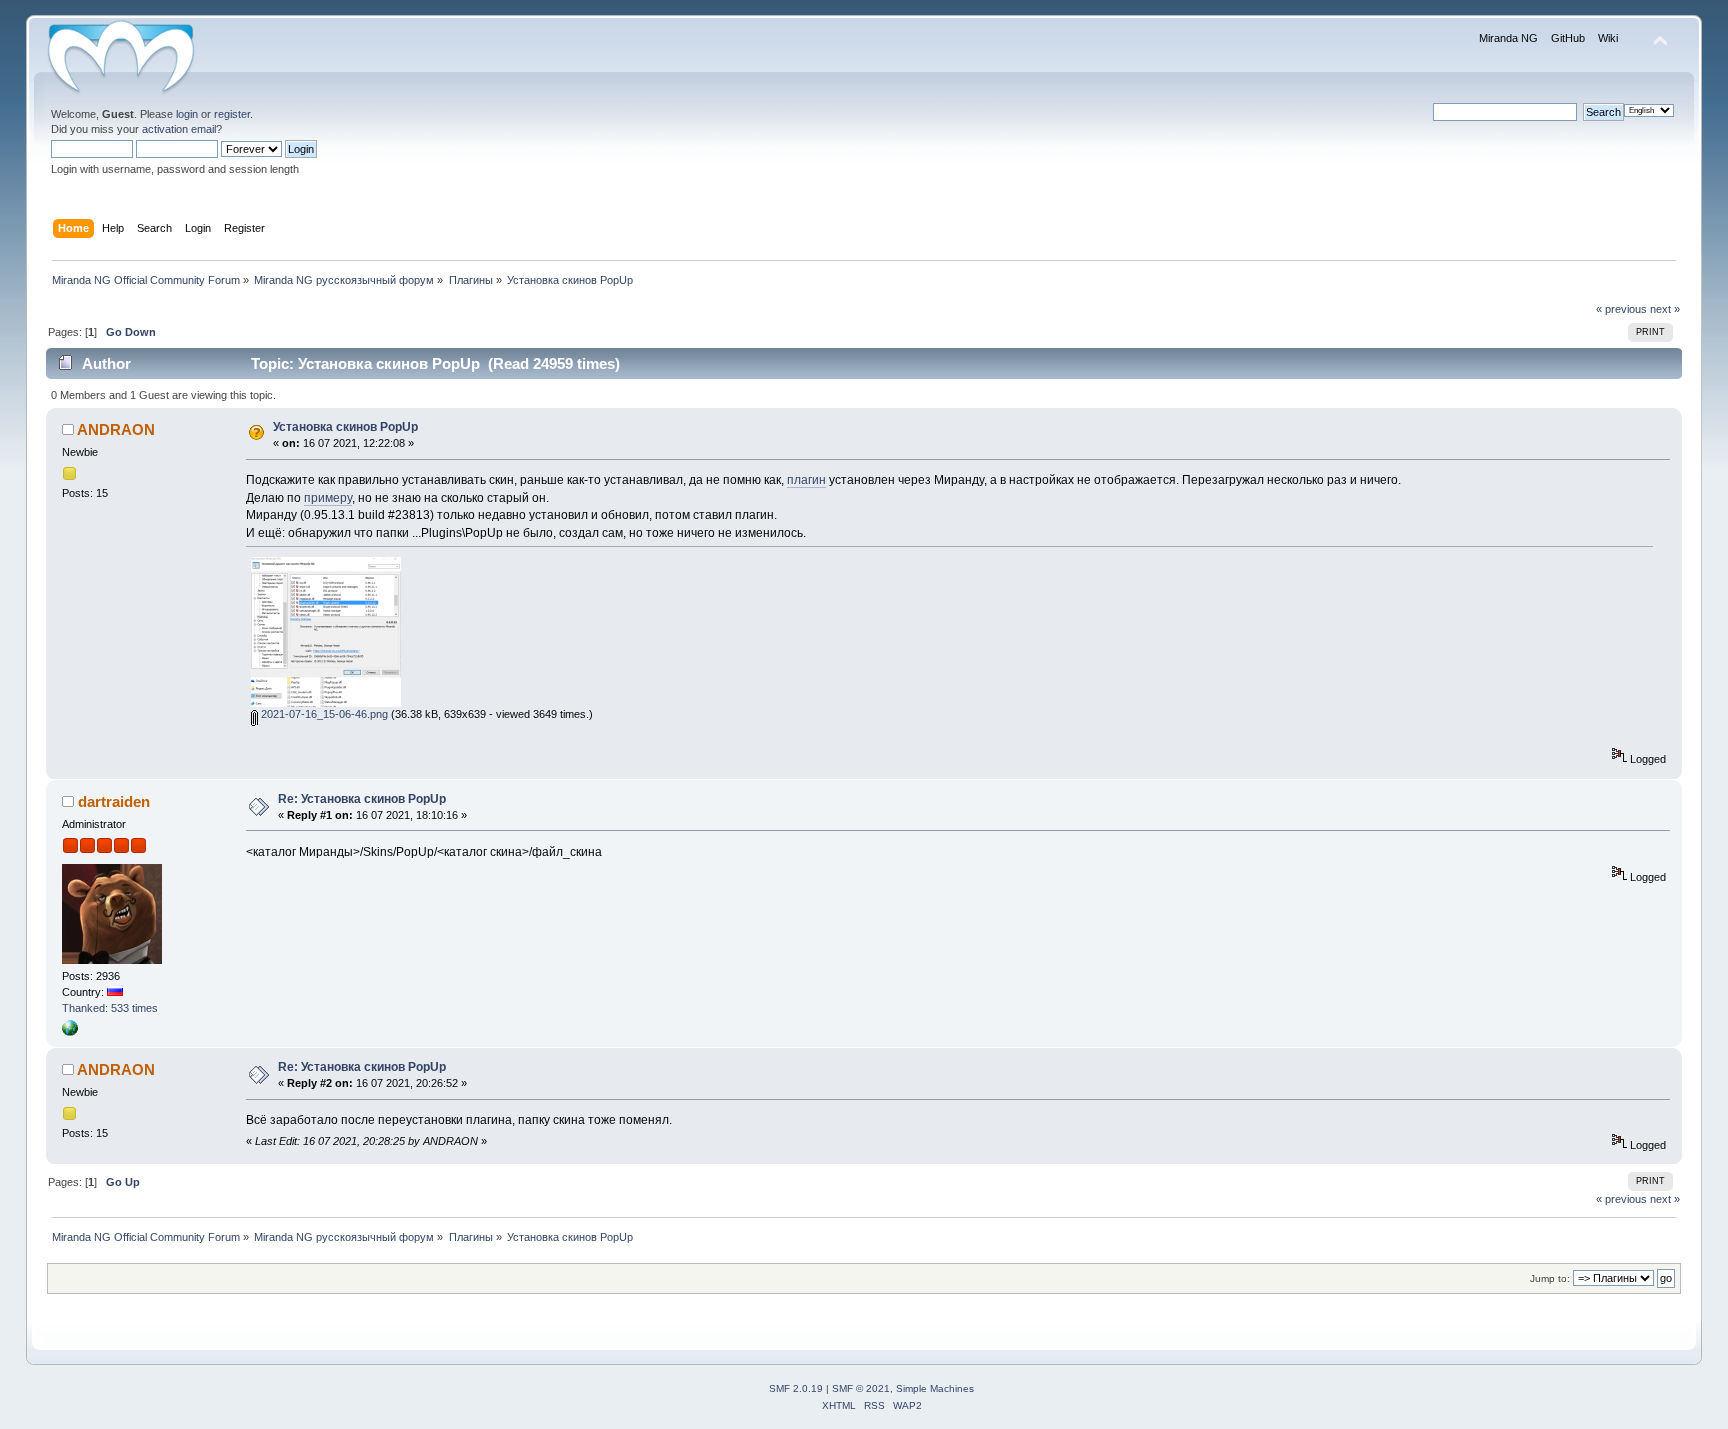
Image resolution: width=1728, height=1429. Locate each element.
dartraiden (114, 801)
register (232, 114)
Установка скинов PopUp (345, 427)
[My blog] (70, 1032)
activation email (179, 129)
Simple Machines (935, 1388)
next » (1665, 309)
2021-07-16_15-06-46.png (323, 714)
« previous (1621, 309)
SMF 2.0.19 (796, 1388)
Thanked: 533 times (110, 1008)
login (187, 114)
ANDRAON (116, 429)
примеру (328, 498)
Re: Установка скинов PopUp (362, 799)
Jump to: (1550, 1278)
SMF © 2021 (861, 1388)
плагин (806, 480)
